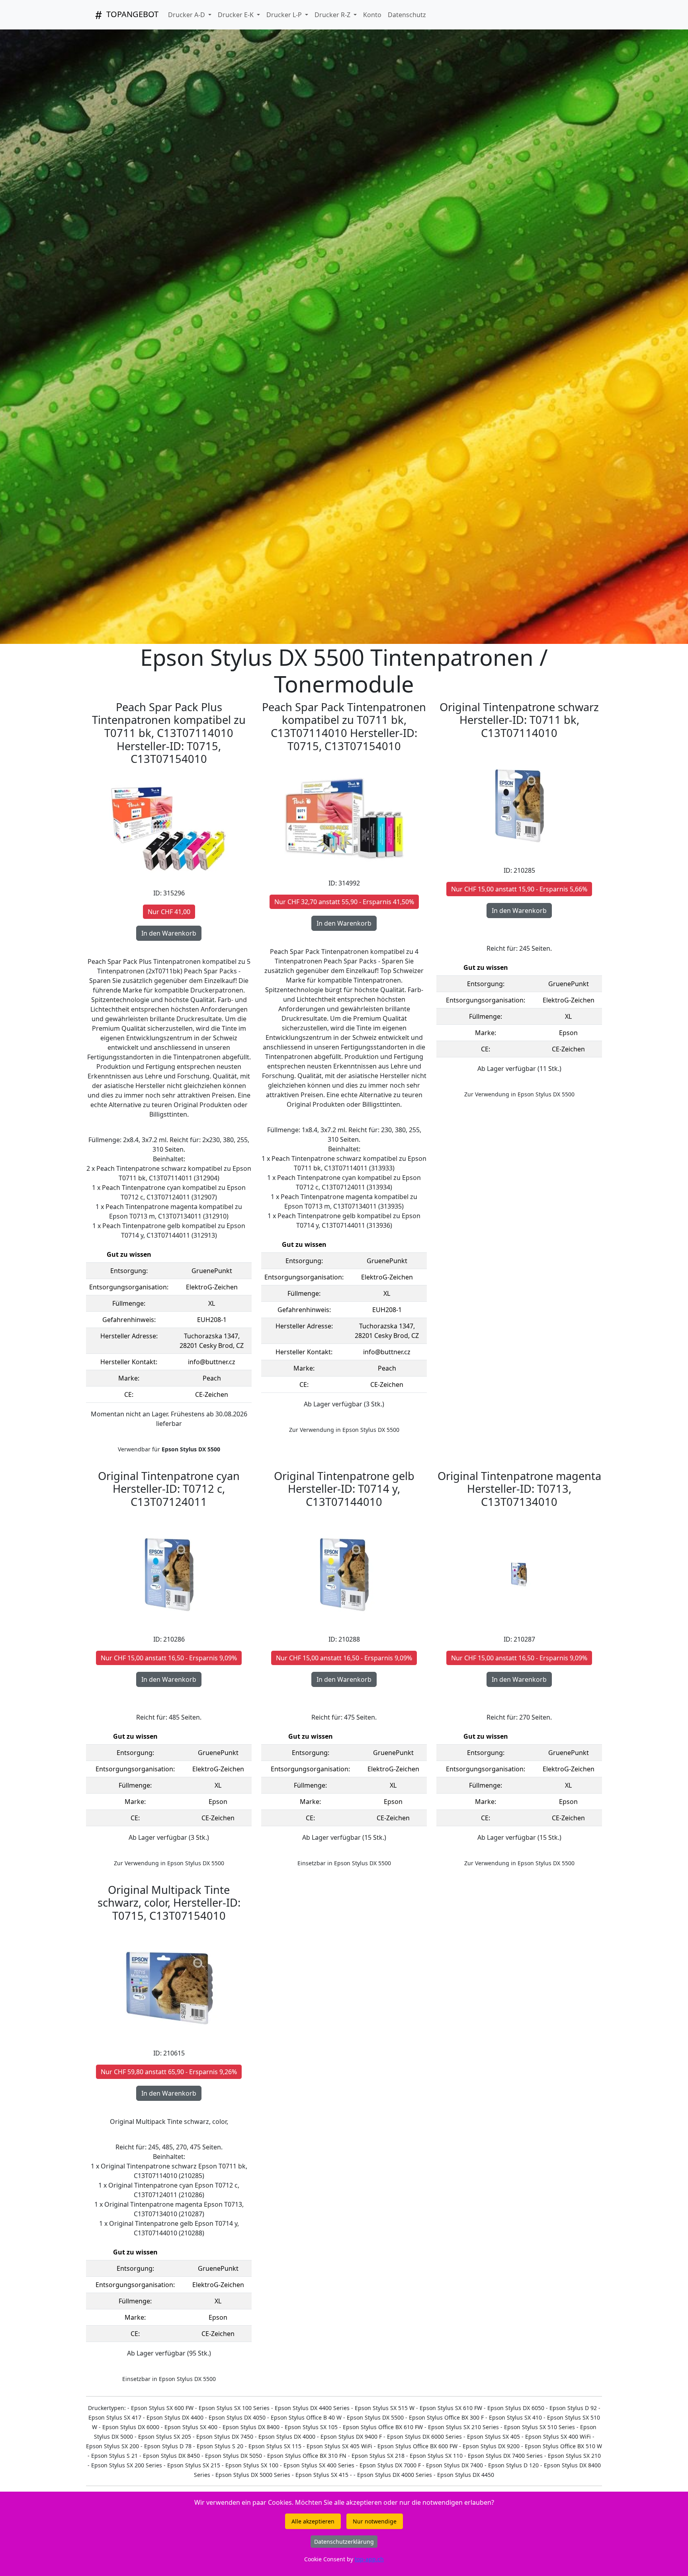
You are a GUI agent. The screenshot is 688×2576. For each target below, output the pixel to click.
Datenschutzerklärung (344, 2542)
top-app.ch (369, 2559)
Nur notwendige (375, 2521)
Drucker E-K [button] (236, 15)
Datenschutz (407, 15)
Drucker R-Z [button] (333, 15)
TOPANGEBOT (131, 14)
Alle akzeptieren (313, 2521)
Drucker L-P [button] (285, 15)
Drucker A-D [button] (187, 15)
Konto (372, 15)
